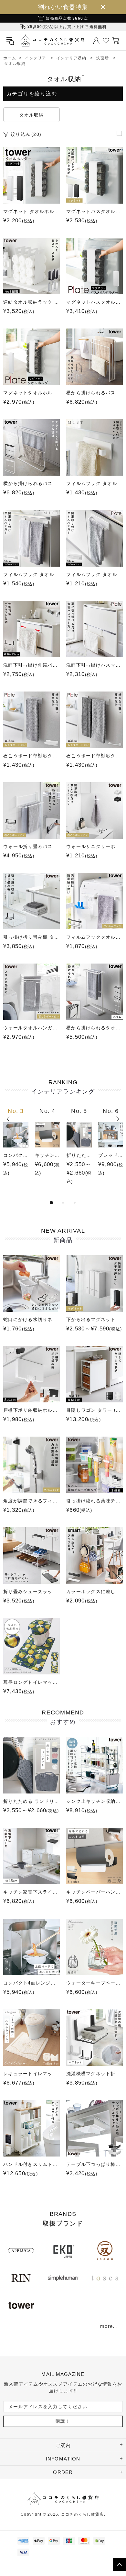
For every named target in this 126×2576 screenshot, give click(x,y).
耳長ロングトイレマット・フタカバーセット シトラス (31, 1682)
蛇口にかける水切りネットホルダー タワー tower (31, 1319)
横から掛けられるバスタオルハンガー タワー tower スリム (31, 483)
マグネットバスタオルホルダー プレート (94, 302)
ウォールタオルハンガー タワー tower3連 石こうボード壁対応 (31, 1028)
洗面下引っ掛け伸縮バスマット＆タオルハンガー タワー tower (31, 665)
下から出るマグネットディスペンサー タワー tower (94, 1319)
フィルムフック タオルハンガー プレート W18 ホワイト (94, 574)
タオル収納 (31, 115)
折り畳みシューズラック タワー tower (31, 1591)
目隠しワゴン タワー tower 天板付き (94, 1410)
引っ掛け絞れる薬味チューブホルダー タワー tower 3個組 (94, 1501)
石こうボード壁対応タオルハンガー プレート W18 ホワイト (31, 756)
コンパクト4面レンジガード (16, 1155)
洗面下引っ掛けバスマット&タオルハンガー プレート (94, 665)
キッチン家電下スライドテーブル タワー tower (31, 1892)
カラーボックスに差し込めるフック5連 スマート (94, 1591)
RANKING (63, 1087)
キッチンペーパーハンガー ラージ (47, 1155)
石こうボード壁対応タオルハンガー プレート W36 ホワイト (94, 756)
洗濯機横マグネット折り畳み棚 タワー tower (94, 2074)
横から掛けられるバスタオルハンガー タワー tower (94, 393)
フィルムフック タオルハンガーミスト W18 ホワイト (94, 483)
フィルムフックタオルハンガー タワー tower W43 (94, 937)
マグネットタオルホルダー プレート (31, 393)
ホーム (10, 58)
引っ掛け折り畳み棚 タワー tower (31, 937)
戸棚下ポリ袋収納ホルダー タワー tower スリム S (31, 1410)
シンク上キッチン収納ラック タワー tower (94, 1801)
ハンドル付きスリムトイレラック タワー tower (31, 2164)
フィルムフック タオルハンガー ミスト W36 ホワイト (31, 574)
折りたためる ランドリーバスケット (79, 1155)
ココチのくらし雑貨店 (52, 40)
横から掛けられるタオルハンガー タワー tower (94, 1028)
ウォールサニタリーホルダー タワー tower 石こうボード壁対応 (94, 846)
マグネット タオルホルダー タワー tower (31, 211)
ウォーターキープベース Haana (94, 1983)
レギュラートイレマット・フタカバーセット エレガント (31, 2074)
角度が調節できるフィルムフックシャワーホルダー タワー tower (31, 1501)
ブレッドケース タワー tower (111, 1155)
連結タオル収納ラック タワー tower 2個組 (31, 302)
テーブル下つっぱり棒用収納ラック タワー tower (94, 2164)
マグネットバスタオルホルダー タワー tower (94, 211)
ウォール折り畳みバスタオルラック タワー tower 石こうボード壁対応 (31, 846)
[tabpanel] (16, 1148)
